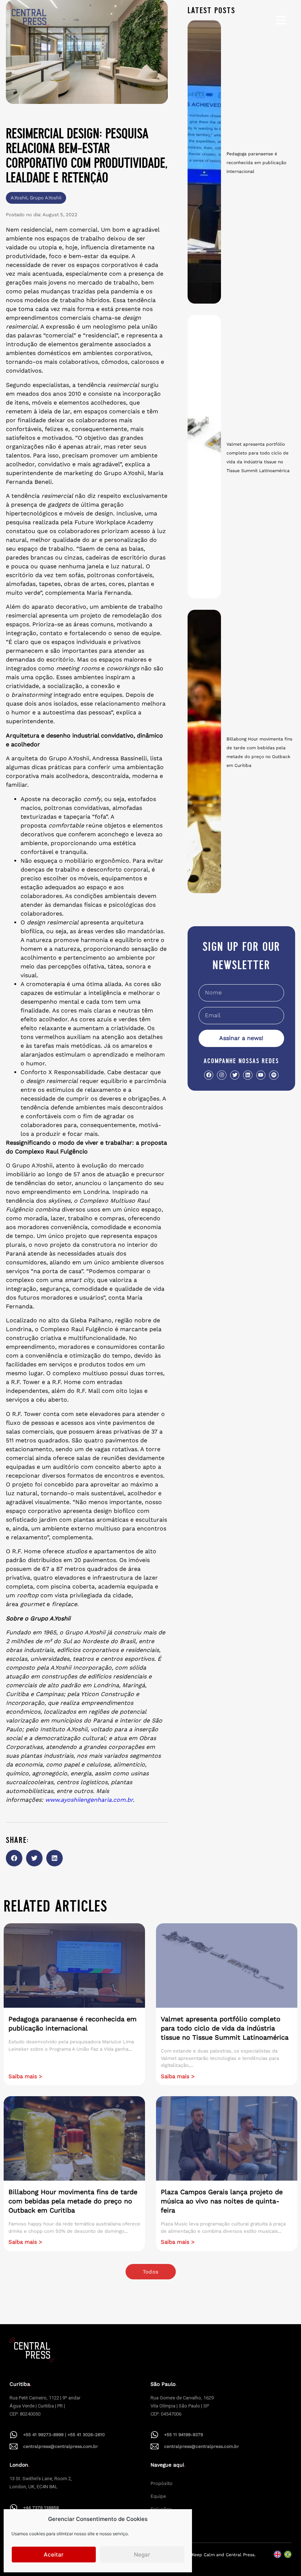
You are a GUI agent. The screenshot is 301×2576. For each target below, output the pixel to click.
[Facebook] (209, 1075)
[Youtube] (261, 1075)
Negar (142, 2555)
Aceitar (54, 2555)
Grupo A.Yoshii (46, 198)
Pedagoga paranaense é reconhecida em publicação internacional (256, 163)
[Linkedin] (248, 1075)
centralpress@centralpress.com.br (61, 2446)
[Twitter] (235, 1075)
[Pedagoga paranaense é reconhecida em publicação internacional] (204, 162)
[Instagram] (222, 1075)
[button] (14, 1858)
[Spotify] (274, 1075)
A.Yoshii (19, 198)
